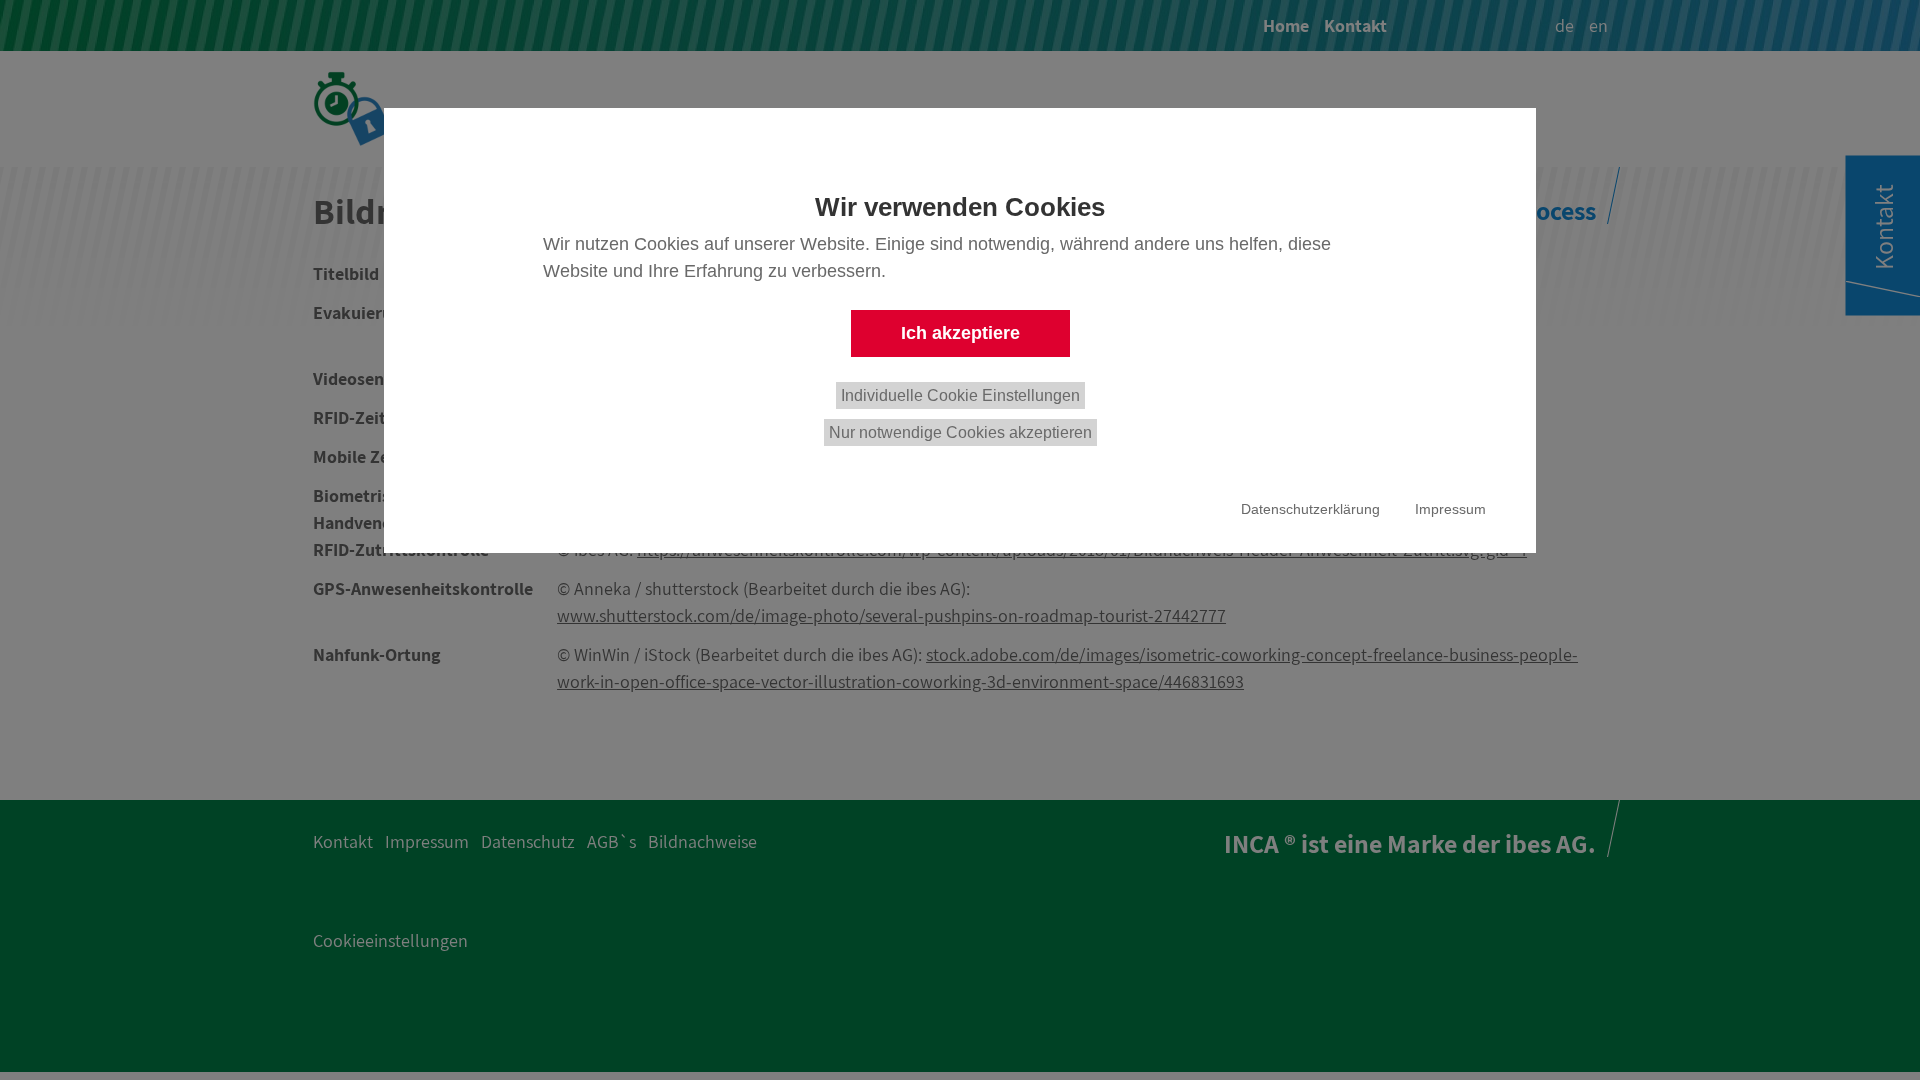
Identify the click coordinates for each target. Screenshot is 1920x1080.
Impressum (1450, 509)
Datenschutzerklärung (1310, 509)
